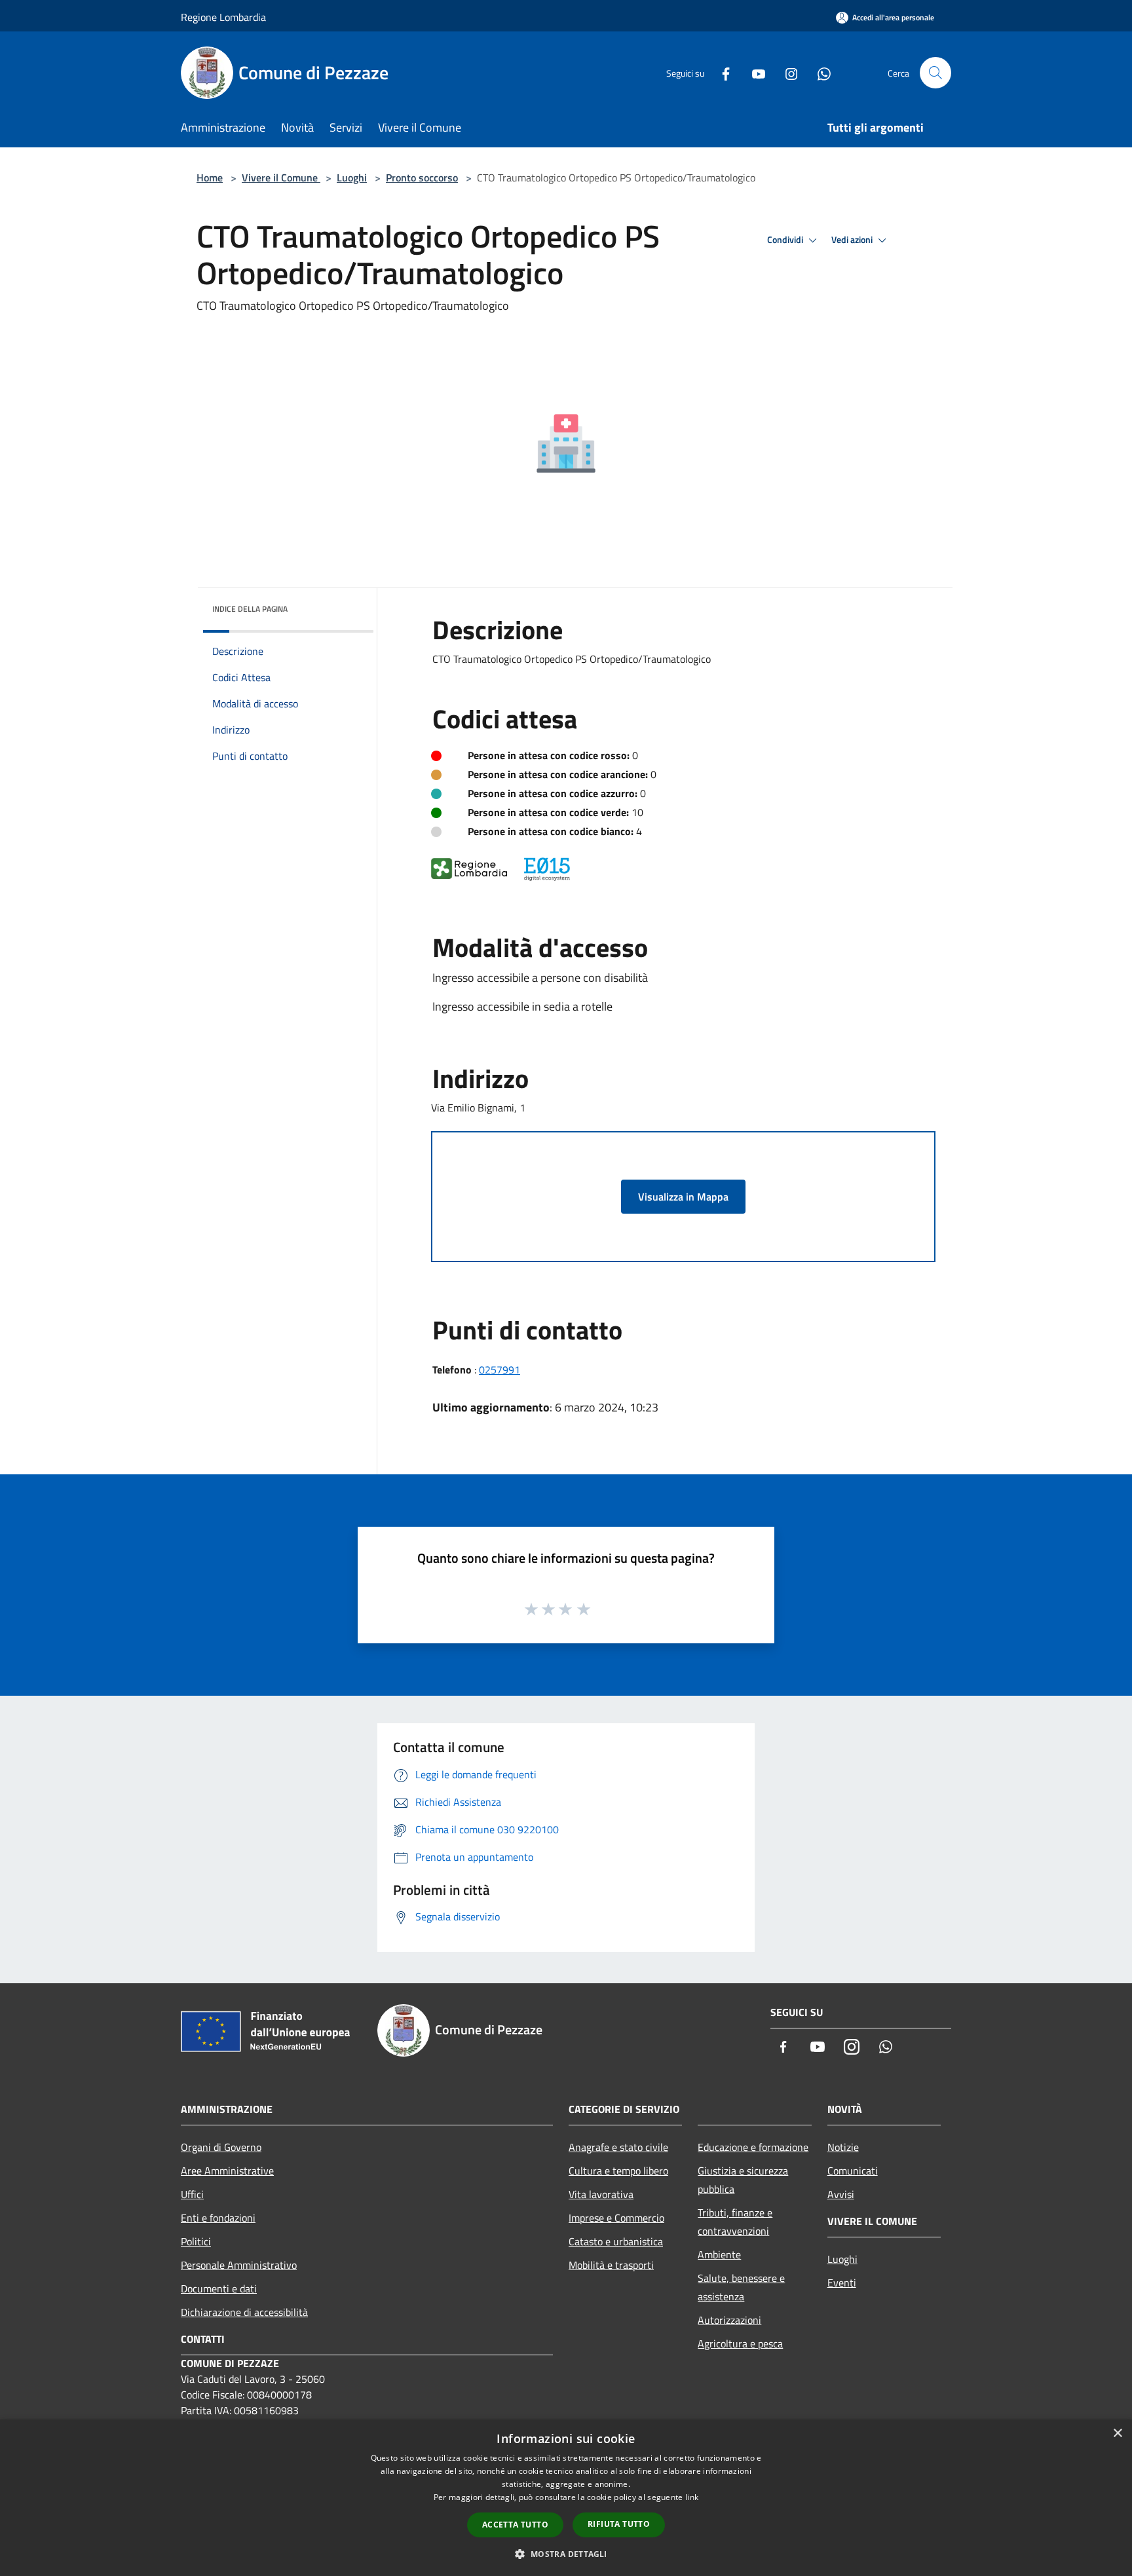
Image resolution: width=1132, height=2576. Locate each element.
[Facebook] (721, 72)
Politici (196, 2241)
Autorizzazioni (729, 2320)
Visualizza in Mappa (683, 1197)
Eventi (842, 2283)
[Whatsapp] (819, 72)
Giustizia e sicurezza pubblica (743, 2180)
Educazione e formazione (753, 2147)
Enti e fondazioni (218, 2218)
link (692, 2497)
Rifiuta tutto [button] (619, 2524)
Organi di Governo (221, 2147)
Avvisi (841, 2194)
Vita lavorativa (601, 2194)
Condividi (786, 240)
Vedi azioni (853, 240)
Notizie (843, 2147)
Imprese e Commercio (616, 2218)
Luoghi (352, 177)
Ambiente (719, 2254)
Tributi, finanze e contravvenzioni (735, 2222)
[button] (566, 2554)
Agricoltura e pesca (740, 2343)
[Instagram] (786, 72)
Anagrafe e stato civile (618, 2147)
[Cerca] (935, 73)
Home (210, 177)
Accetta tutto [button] (515, 2525)
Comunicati (853, 2171)
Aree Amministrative (227, 2171)
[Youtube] (753, 72)
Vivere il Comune (281, 177)
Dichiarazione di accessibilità (244, 2312)
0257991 (500, 1370)
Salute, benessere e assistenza (741, 2287)
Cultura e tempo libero (618, 2171)
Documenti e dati (219, 2288)
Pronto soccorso (422, 177)
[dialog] (566, 2498)
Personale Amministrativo (239, 2265)
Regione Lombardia (223, 17)
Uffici (192, 2194)
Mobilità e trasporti (611, 2265)
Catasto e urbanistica (616, 2241)
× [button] (1117, 2434)
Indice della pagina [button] (250, 609)
